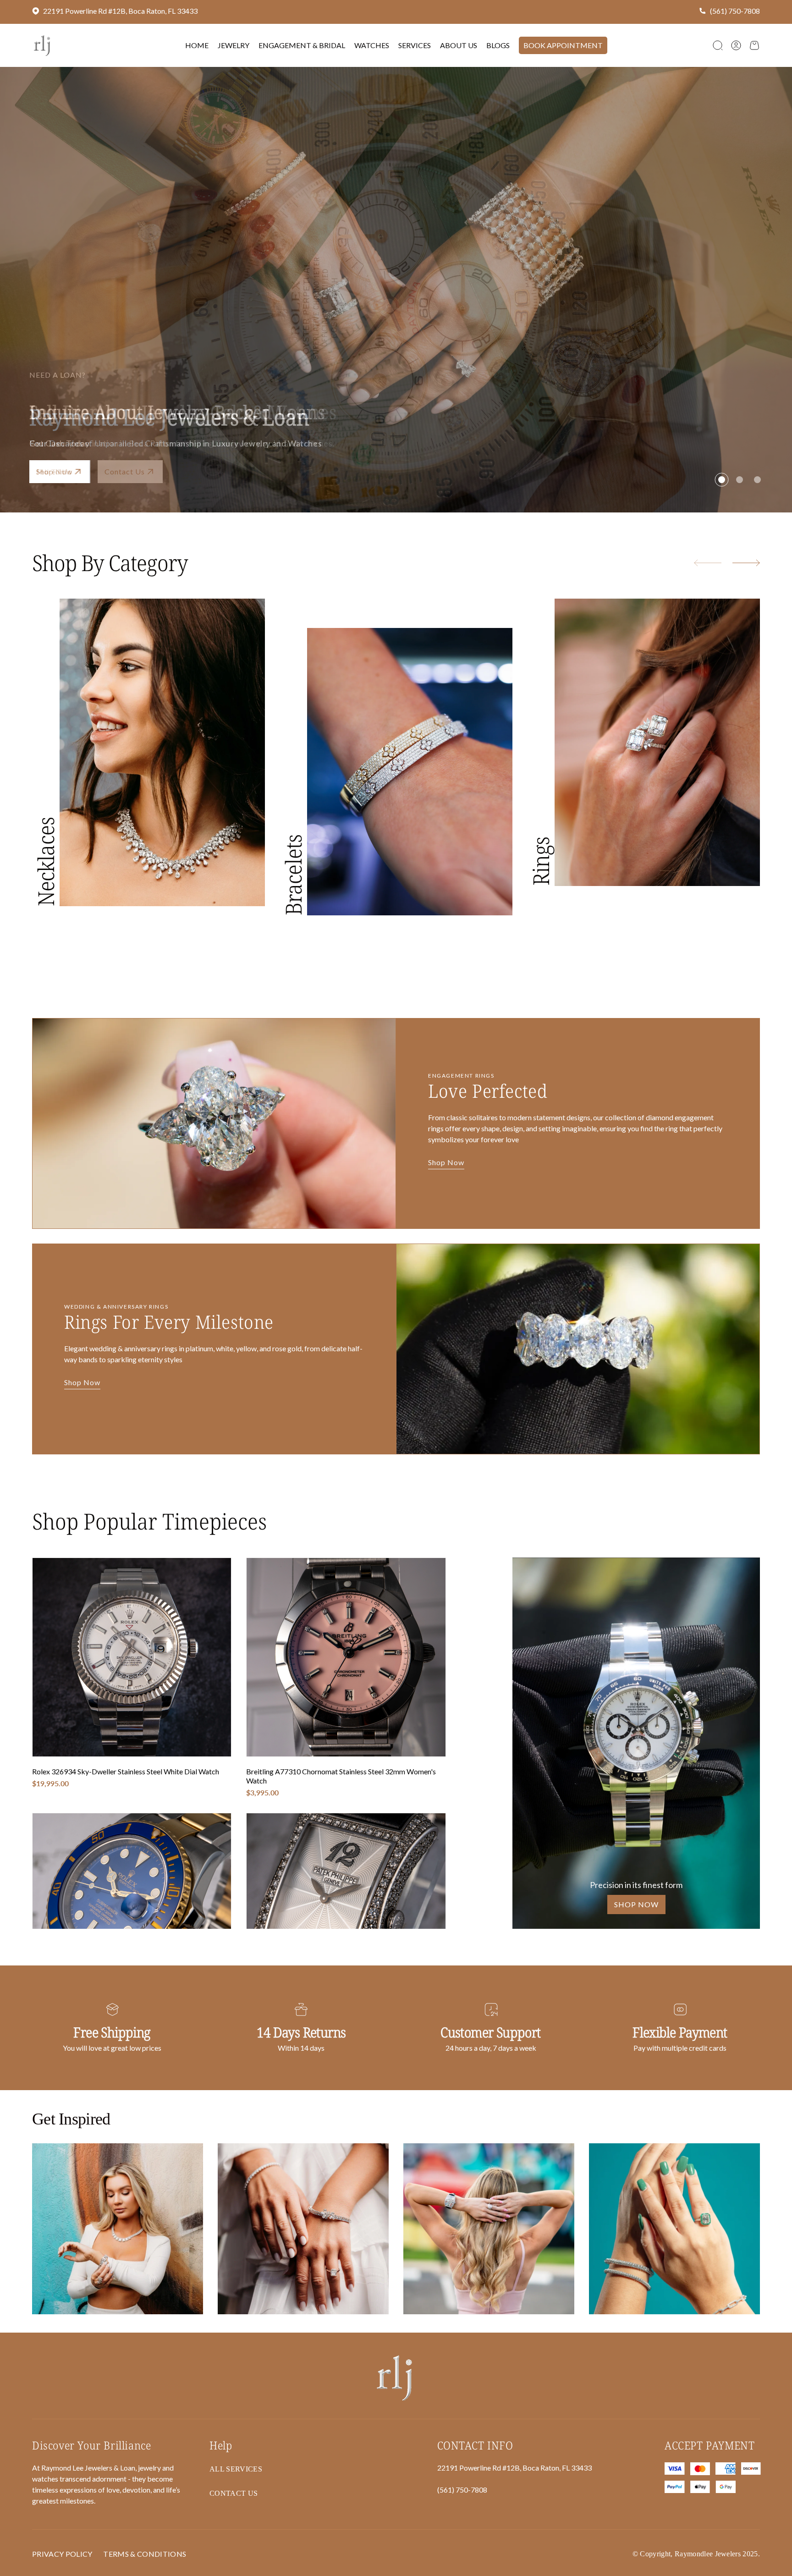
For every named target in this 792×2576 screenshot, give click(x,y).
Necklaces (46, 862)
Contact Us (234, 2493)
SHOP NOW (636, 1904)
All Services (236, 2469)
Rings (541, 862)
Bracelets (293, 875)
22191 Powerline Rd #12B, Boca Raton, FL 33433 (120, 11)
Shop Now (54, 471)
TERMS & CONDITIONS (145, 2554)
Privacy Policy (62, 2554)
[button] (718, 45)
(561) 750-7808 (735, 11)
